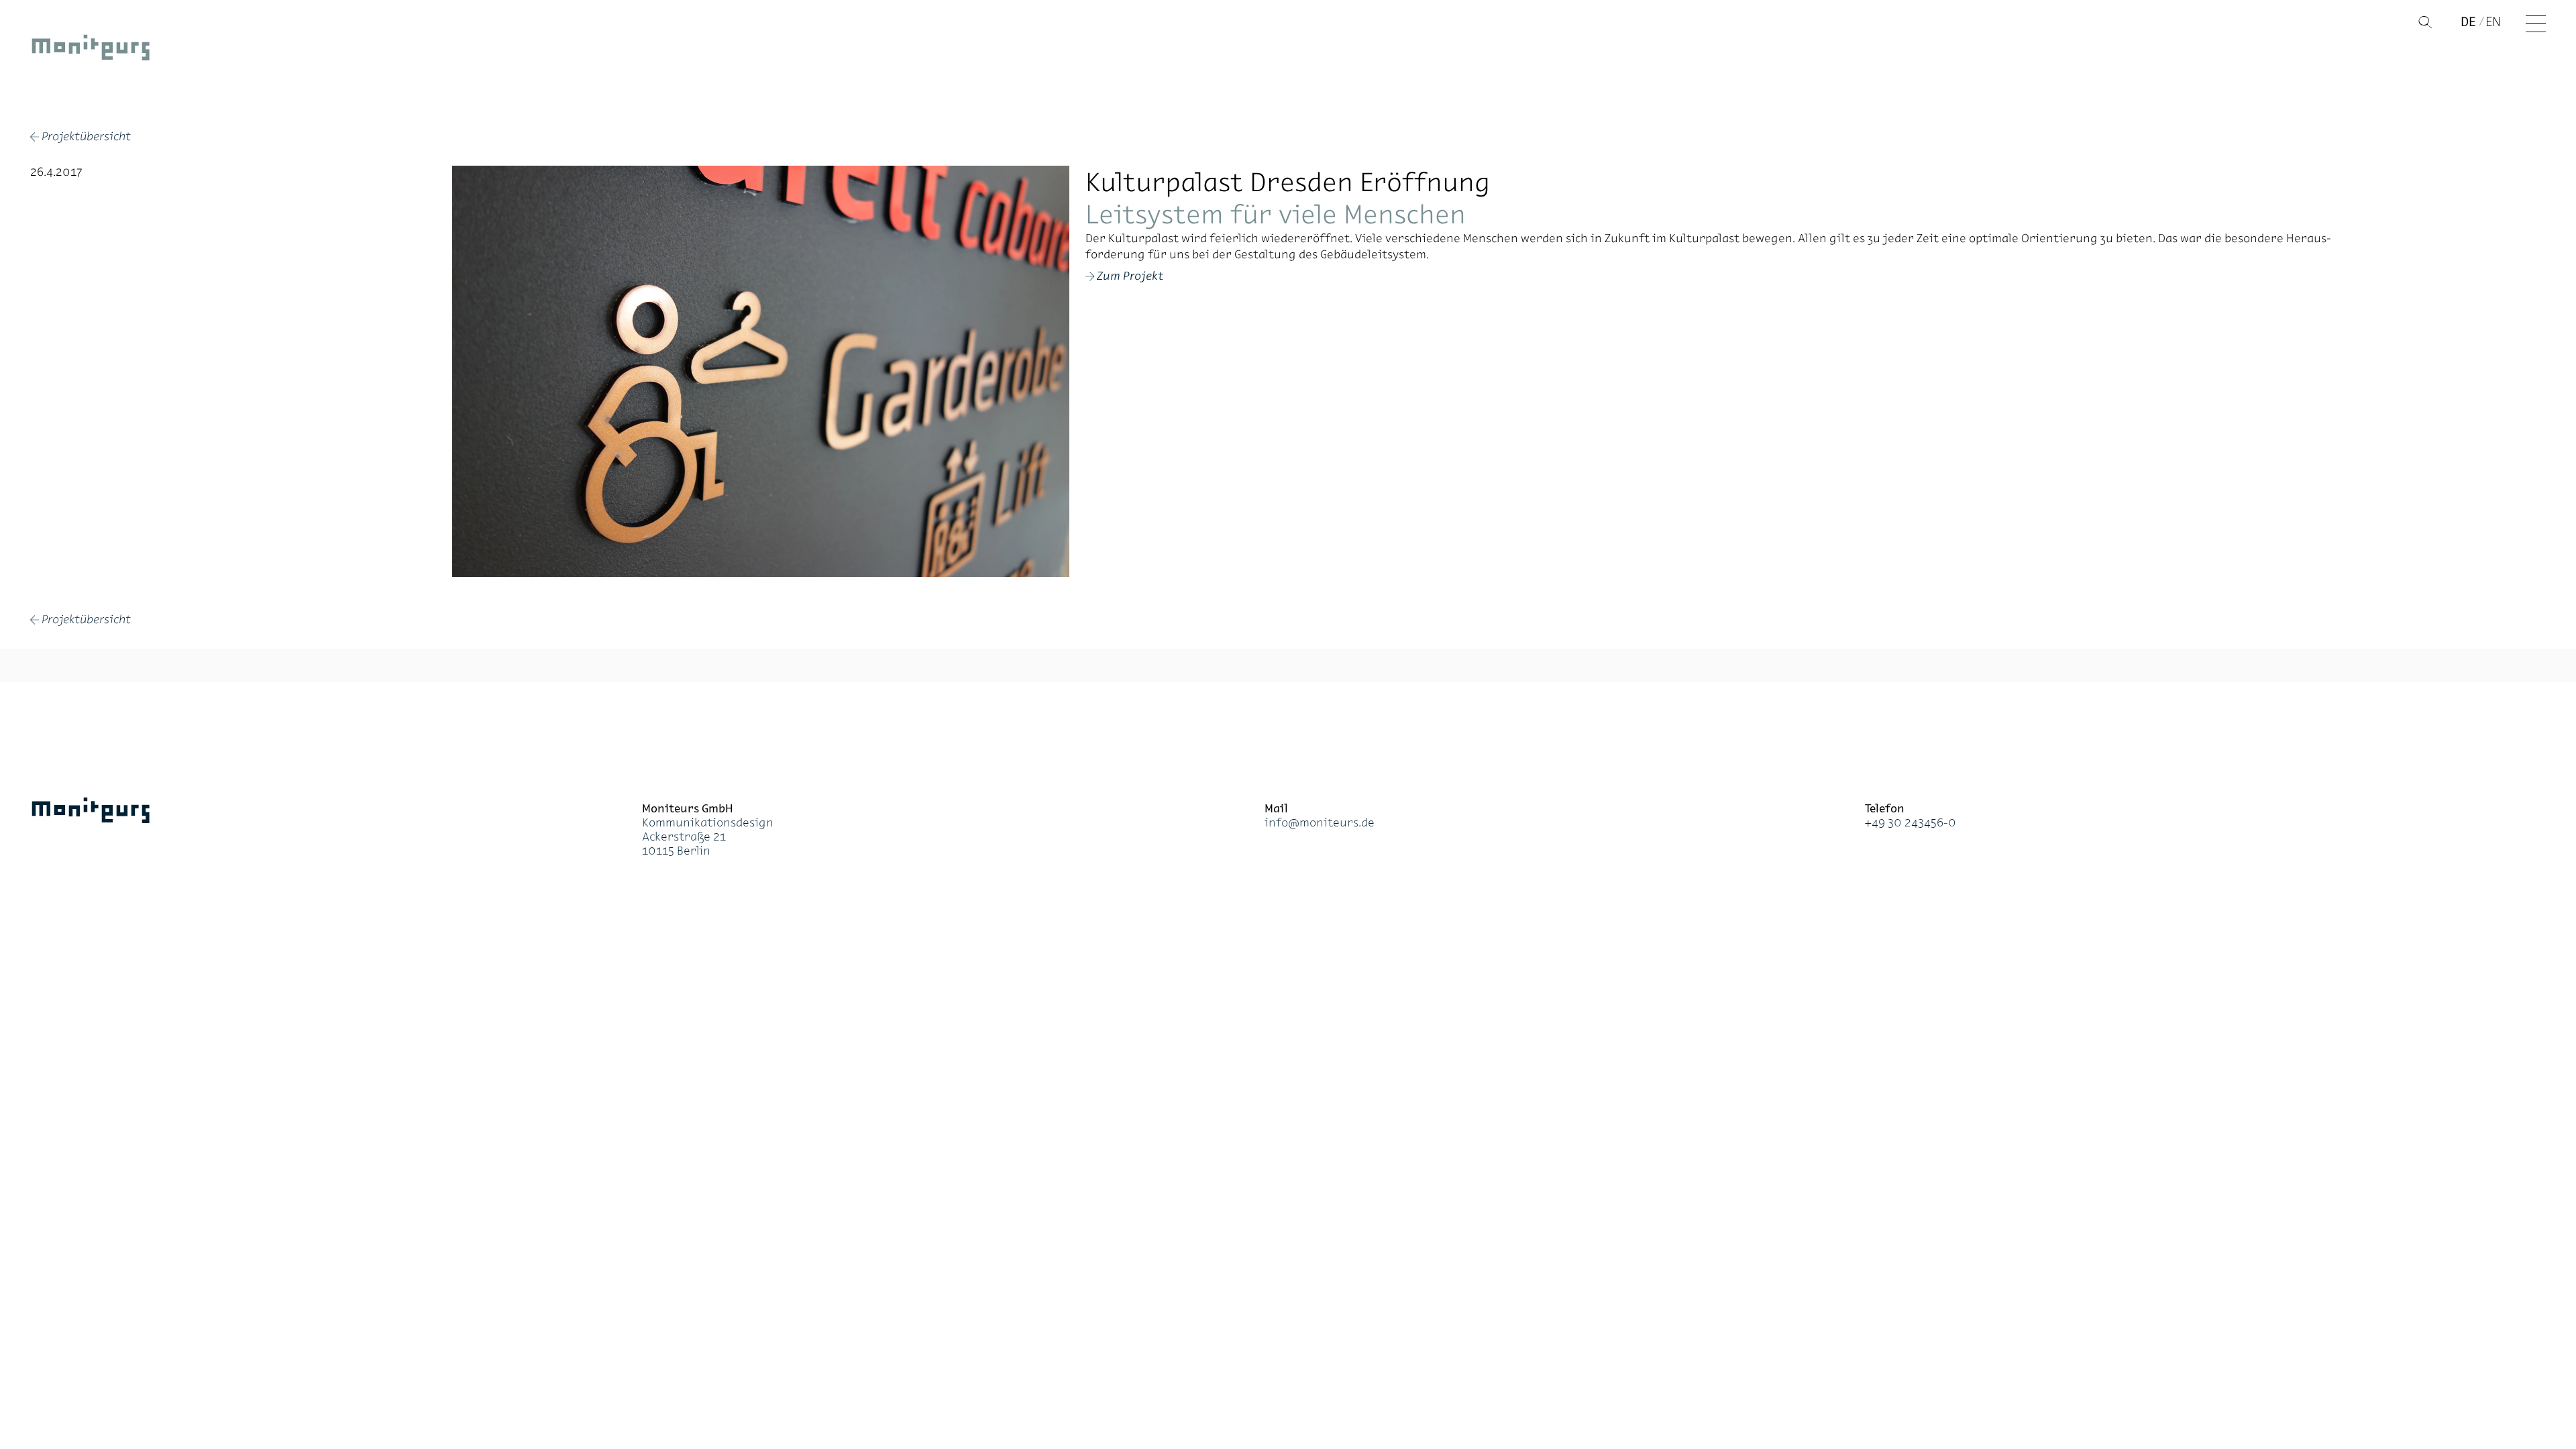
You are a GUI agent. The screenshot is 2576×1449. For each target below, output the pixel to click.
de (2468, 21)
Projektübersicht (80, 138)
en (2493, 21)
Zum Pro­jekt (1130, 276)
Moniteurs (91, 50)
